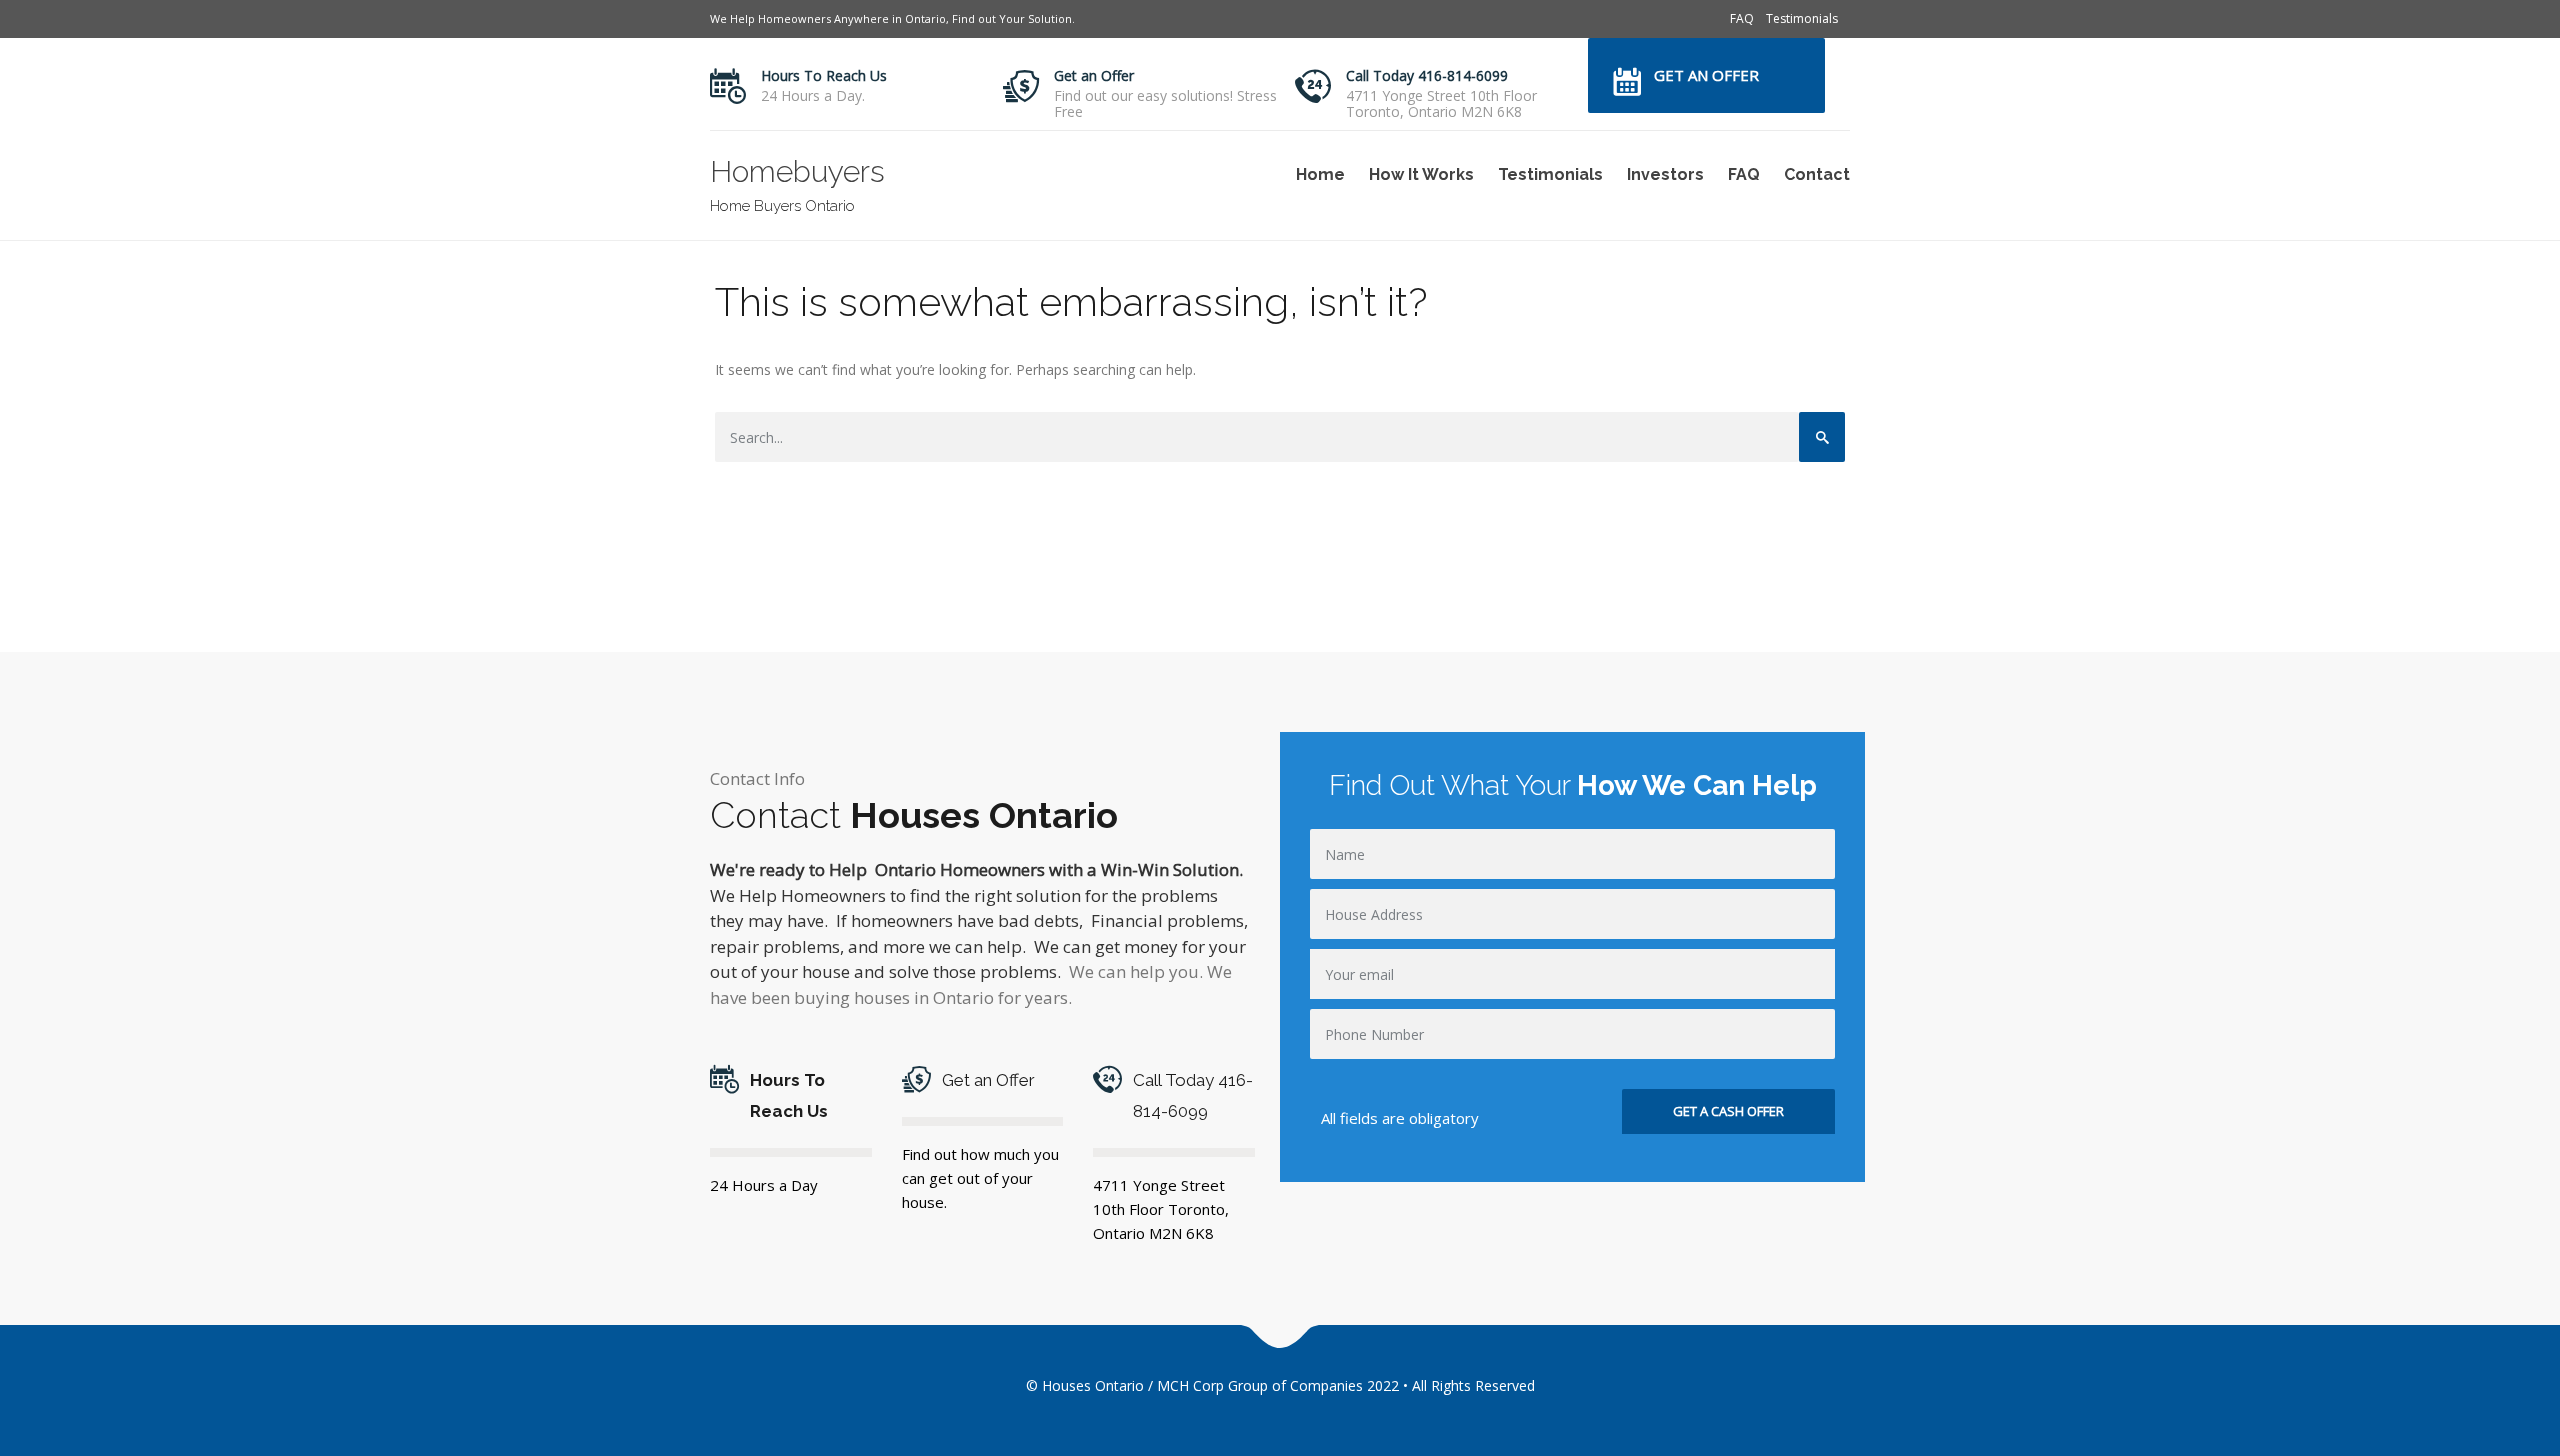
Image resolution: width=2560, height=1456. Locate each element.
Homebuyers (797, 171)
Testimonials (1802, 18)
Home (1320, 174)
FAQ (1742, 18)
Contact (1817, 174)
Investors (1665, 174)
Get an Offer (1094, 75)
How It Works (1421, 174)
